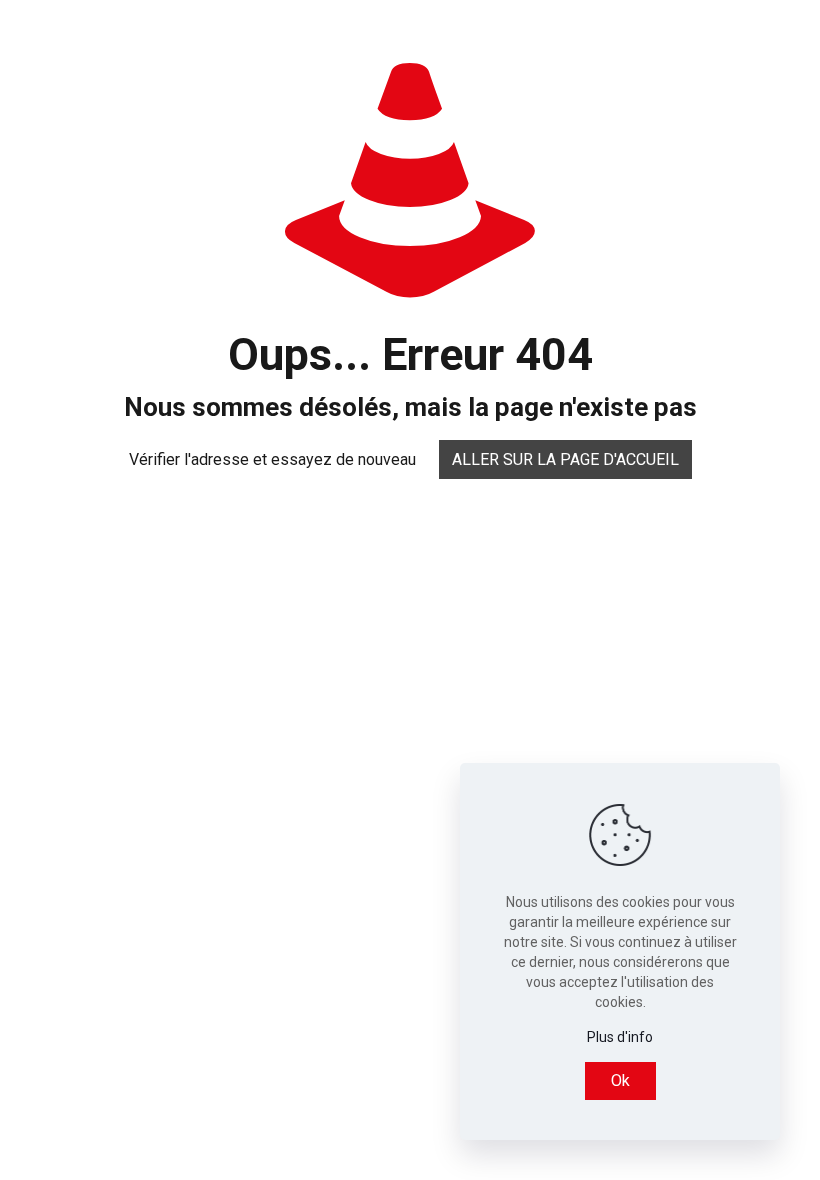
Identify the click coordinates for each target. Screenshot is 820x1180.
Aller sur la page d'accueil (565, 459)
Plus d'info (620, 1037)
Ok (620, 1080)
